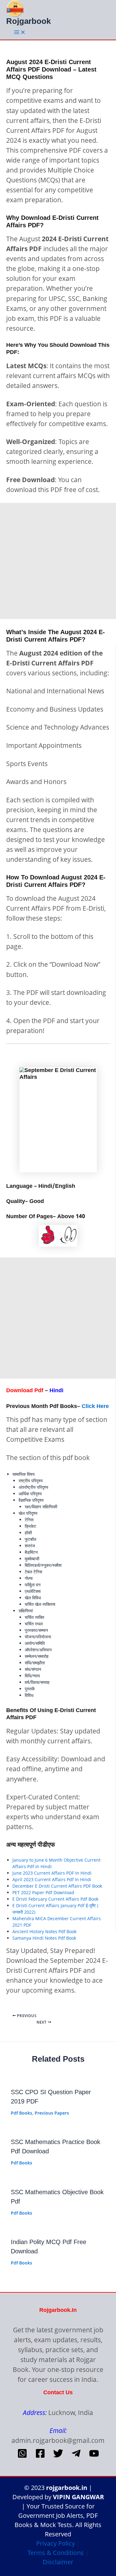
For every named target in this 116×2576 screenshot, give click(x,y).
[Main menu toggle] (20, 33)
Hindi (56, 1390)
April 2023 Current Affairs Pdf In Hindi (52, 1879)
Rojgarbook (28, 21)
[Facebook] (40, 2457)
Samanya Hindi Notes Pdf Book (44, 1938)
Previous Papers (52, 2113)
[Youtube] (94, 2457)
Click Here (95, 1406)
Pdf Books (21, 2113)
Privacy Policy (56, 2543)
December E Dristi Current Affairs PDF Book (57, 1886)
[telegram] (76, 2457)
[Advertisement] (58, 561)
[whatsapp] (22, 2457)
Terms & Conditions (56, 2553)
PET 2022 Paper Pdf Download (43, 1892)
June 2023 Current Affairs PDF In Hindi (52, 1873)
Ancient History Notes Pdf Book (44, 1931)
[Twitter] (58, 2457)
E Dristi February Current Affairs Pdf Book (55, 1899)
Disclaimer (58, 2562)
